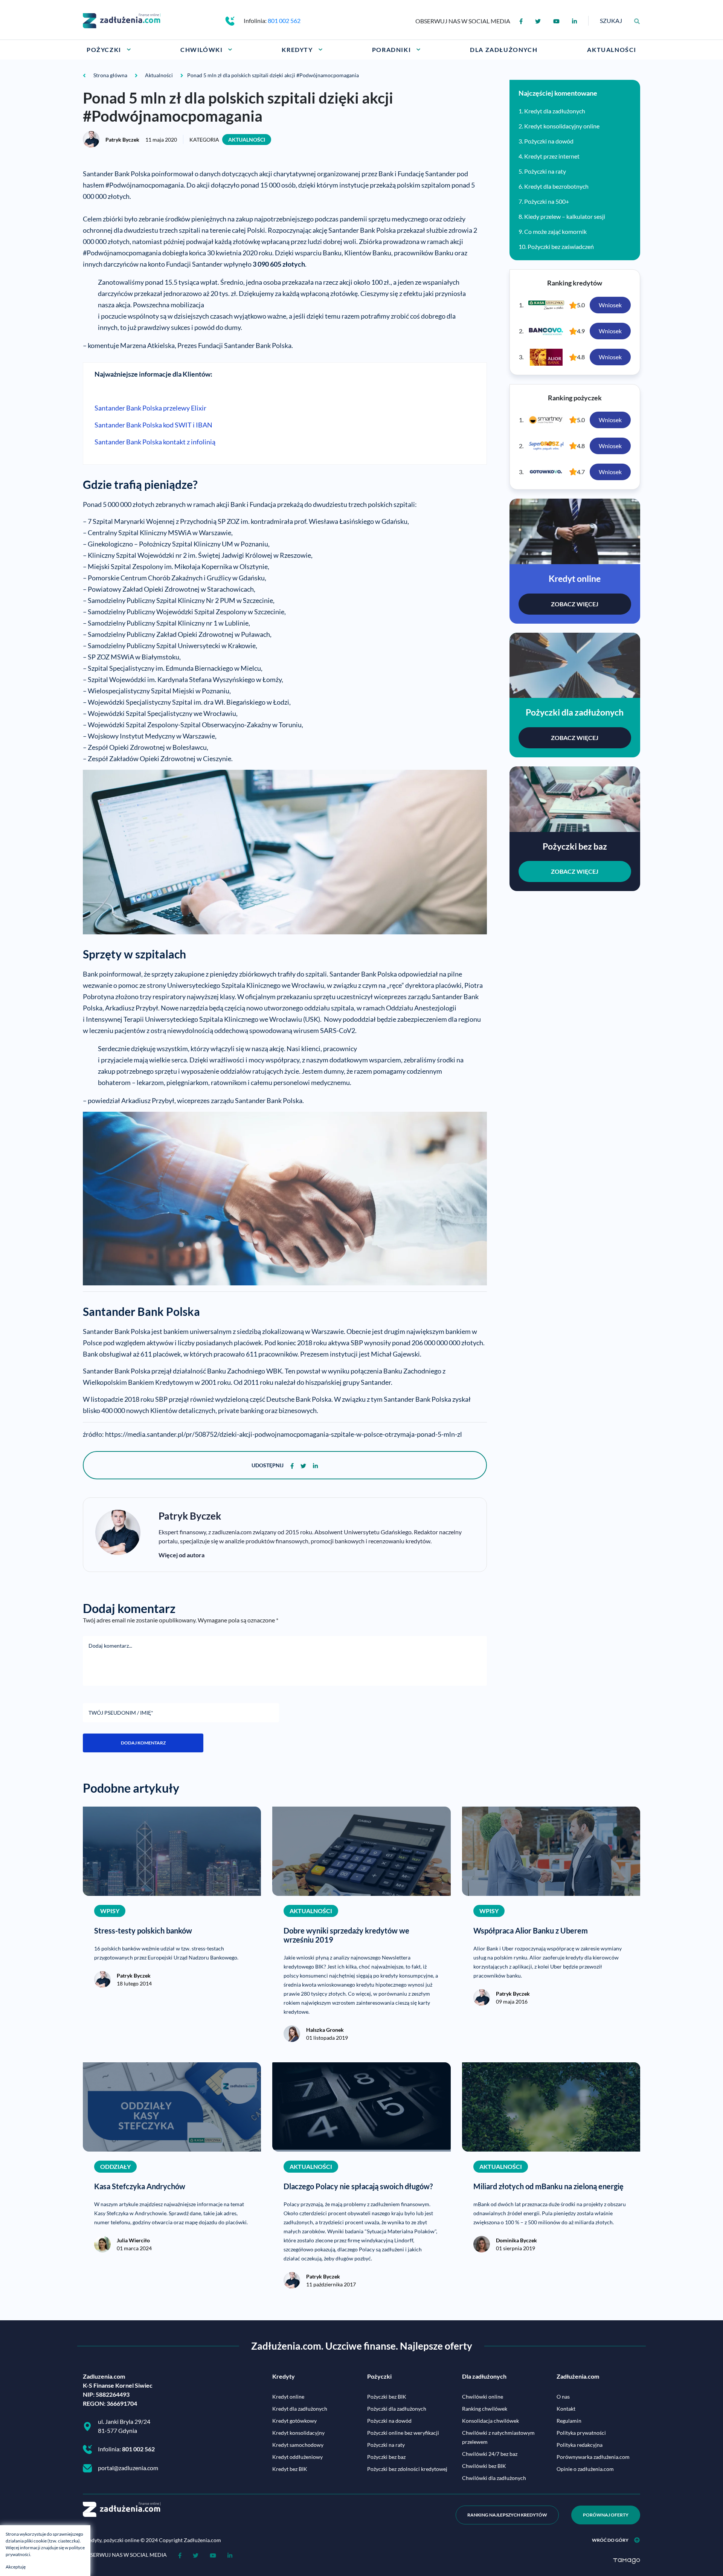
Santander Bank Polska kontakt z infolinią (155, 442)
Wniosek (610, 305)
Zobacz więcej (575, 604)
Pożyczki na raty (545, 171)
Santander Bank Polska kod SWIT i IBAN (153, 425)
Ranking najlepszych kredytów (507, 2515)
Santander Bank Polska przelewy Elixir (150, 408)
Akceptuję (16, 2567)
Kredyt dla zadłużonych (555, 111)
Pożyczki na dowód (549, 141)
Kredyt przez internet (552, 156)
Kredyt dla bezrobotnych (556, 186)
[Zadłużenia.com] (122, 20)
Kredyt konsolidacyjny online (562, 126)
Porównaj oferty (606, 2515)
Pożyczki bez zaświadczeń (561, 246)
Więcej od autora (182, 1555)
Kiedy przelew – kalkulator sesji (565, 216)
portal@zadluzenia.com (128, 2468)
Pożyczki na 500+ (547, 201)
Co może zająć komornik (555, 231)
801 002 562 (284, 21)
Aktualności (247, 140)
